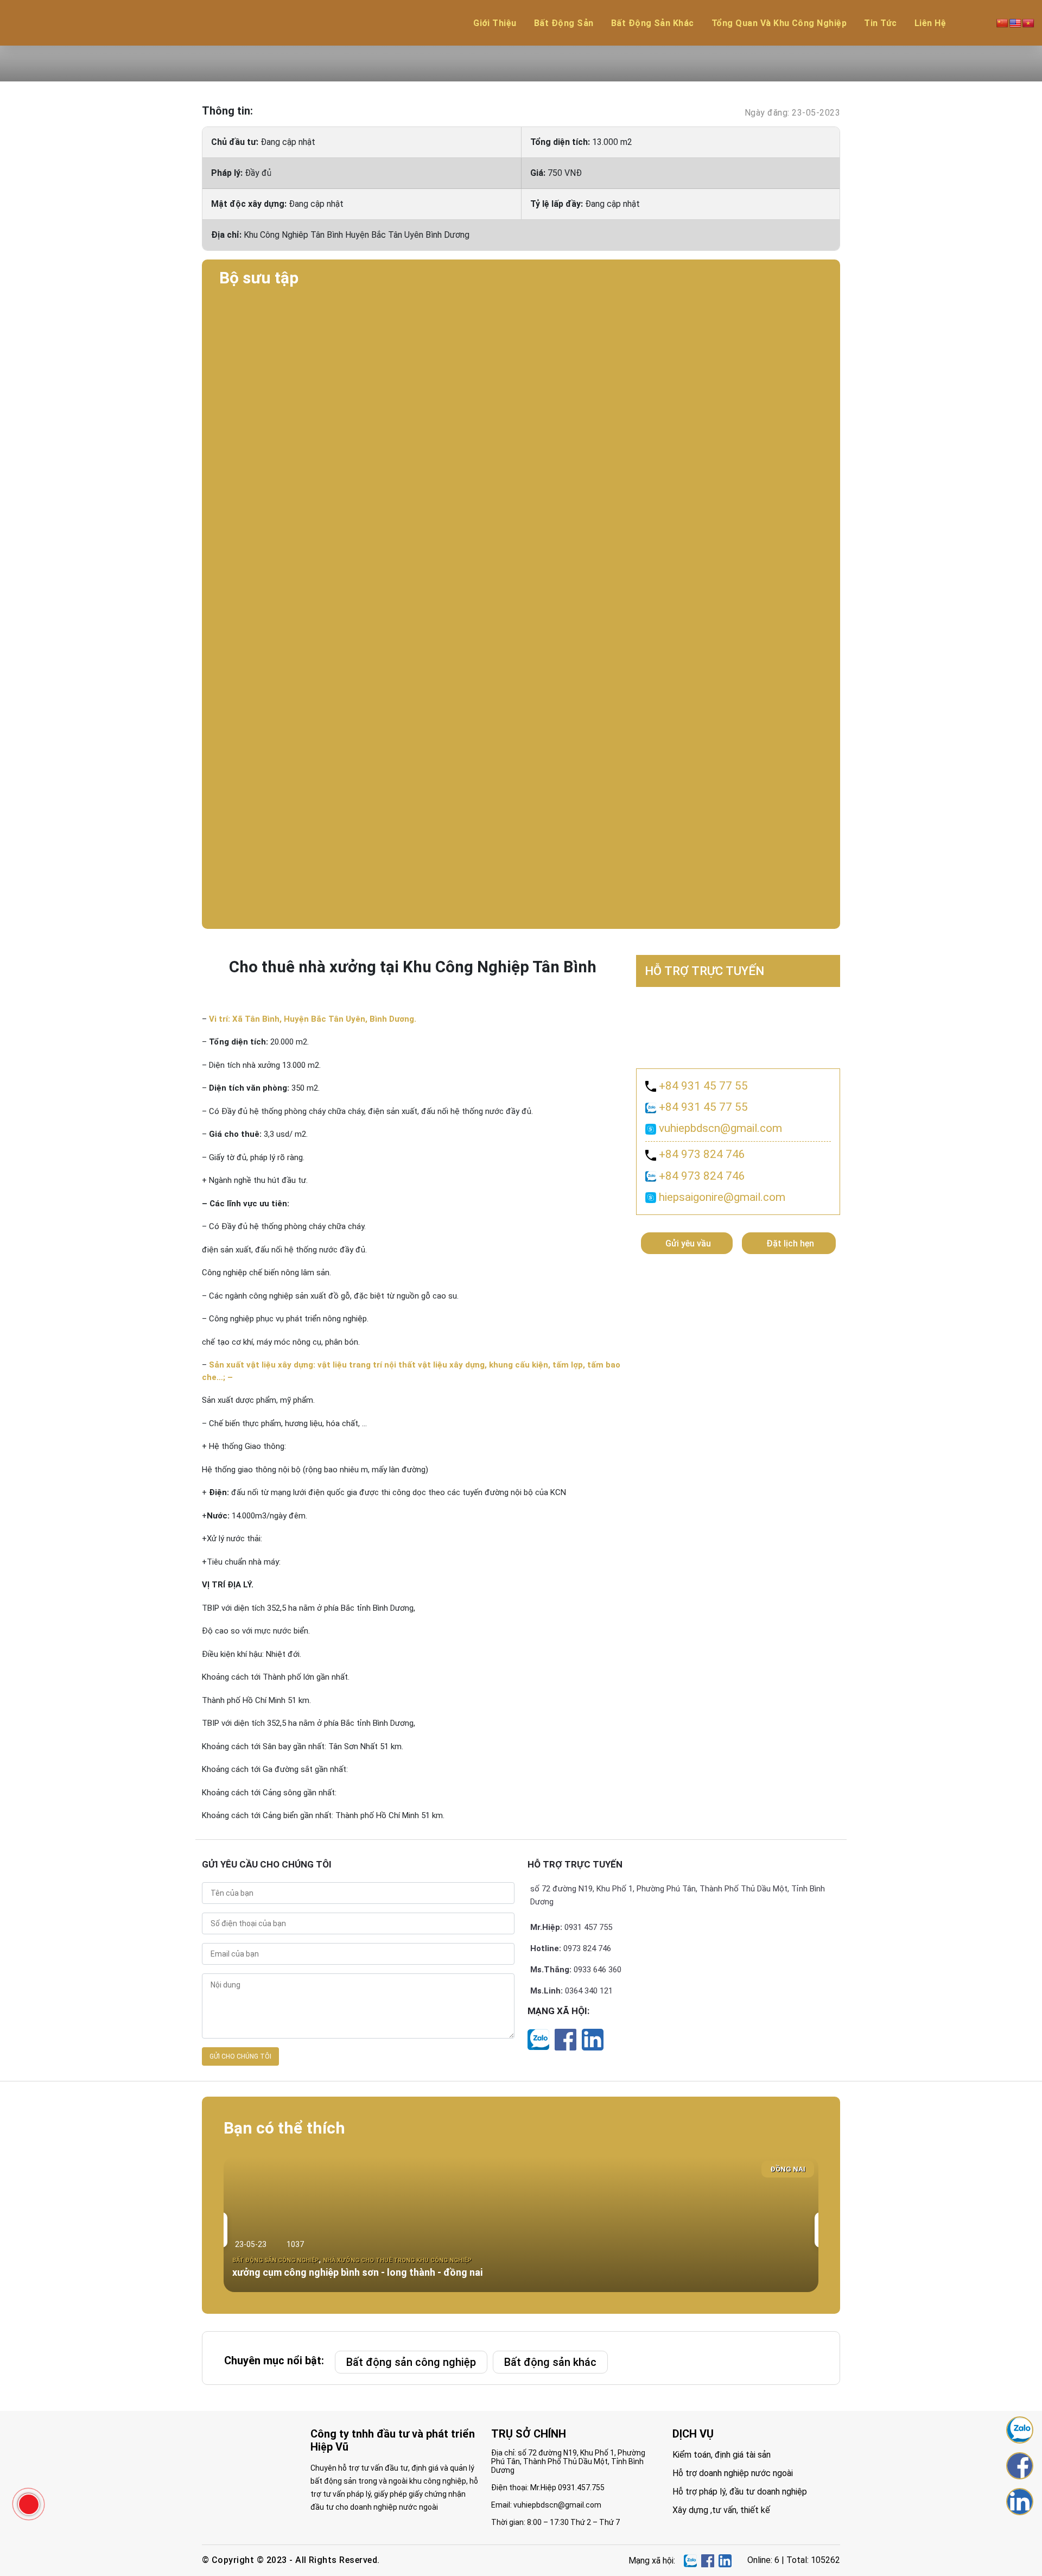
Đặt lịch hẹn (790, 1243)
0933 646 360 (598, 1970)
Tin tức (880, 23)
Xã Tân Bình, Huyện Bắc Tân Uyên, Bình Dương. (313, 1019)
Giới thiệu (495, 23)
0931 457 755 (588, 1927)
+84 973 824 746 (701, 1154)
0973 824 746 (587, 1948)
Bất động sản (564, 23)
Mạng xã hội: (558, 2011)
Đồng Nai (788, 2169)
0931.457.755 (581, 2488)
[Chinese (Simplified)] (1002, 23)
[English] (1015, 23)
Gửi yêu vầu (688, 1243)
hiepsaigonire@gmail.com (721, 1197)
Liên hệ (930, 23)
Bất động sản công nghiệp (411, 2362)
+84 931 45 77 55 (702, 1086)
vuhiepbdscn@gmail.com (719, 1128)
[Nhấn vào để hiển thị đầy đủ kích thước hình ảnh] (521, 336)
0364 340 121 (589, 1991)
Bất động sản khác (653, 23)
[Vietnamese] (1028, 23)
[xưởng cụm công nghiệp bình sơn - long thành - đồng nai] (521, 2224)
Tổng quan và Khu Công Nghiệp (779, 23)
